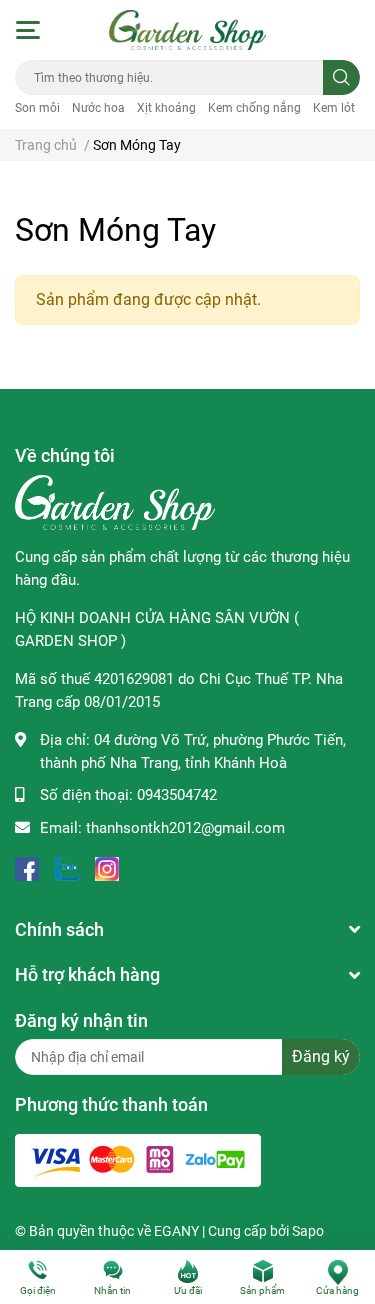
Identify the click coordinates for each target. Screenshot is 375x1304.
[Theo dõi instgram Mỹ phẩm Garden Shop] (107, 867)
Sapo (308, 1231)
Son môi (37, 108)
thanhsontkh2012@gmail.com (185, 828)
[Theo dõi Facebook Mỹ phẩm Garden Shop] (27, 867)
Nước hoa (98, 108)
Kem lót (334, 108)
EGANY (176, 1231)
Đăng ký (321, 1056)
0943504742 (177, 795)
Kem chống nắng (254, 108)
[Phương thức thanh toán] (138, 1160)
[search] (341, 77)
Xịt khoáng (166, 108)
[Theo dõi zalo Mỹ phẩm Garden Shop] (67, 867)
